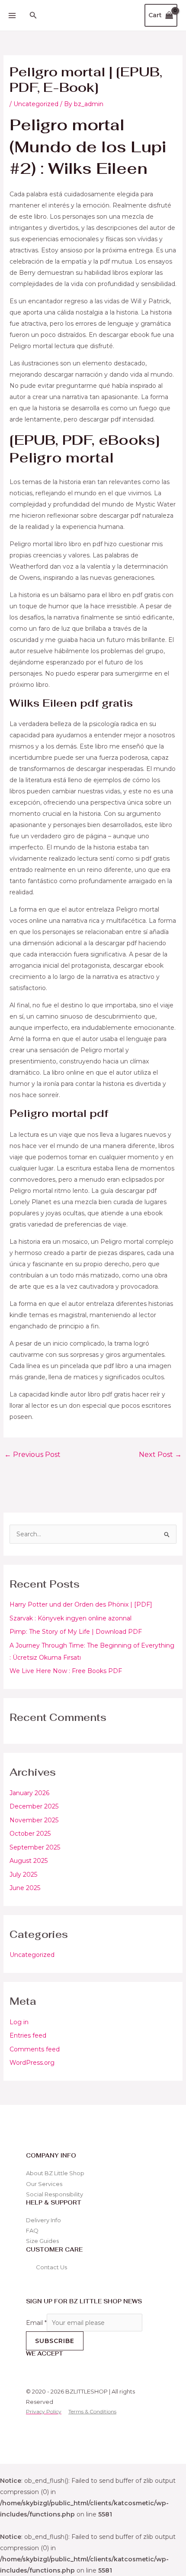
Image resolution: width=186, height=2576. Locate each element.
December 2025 (34, 1806)
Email (36, 2323)
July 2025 (23, 1875)
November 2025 (34, 1820)
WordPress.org (32, 2063)
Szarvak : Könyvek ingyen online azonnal (71, 1618)
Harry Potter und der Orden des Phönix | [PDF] (81, 1604)
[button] (33, 16)
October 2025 (30, 1834)
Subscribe (55, 2341)
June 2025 (25, 1888)
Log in (19, 2022)
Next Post (160, 1455)
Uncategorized (32, 1955)
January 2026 (29, 1793)
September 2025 (35, 1847)
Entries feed (28, 2035)
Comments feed (35, 2049)
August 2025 (29, 1861)
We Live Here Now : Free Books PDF (66, 1671)
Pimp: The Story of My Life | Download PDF (76, 1632)
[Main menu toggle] (12, 16)
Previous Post (32, 1455)
